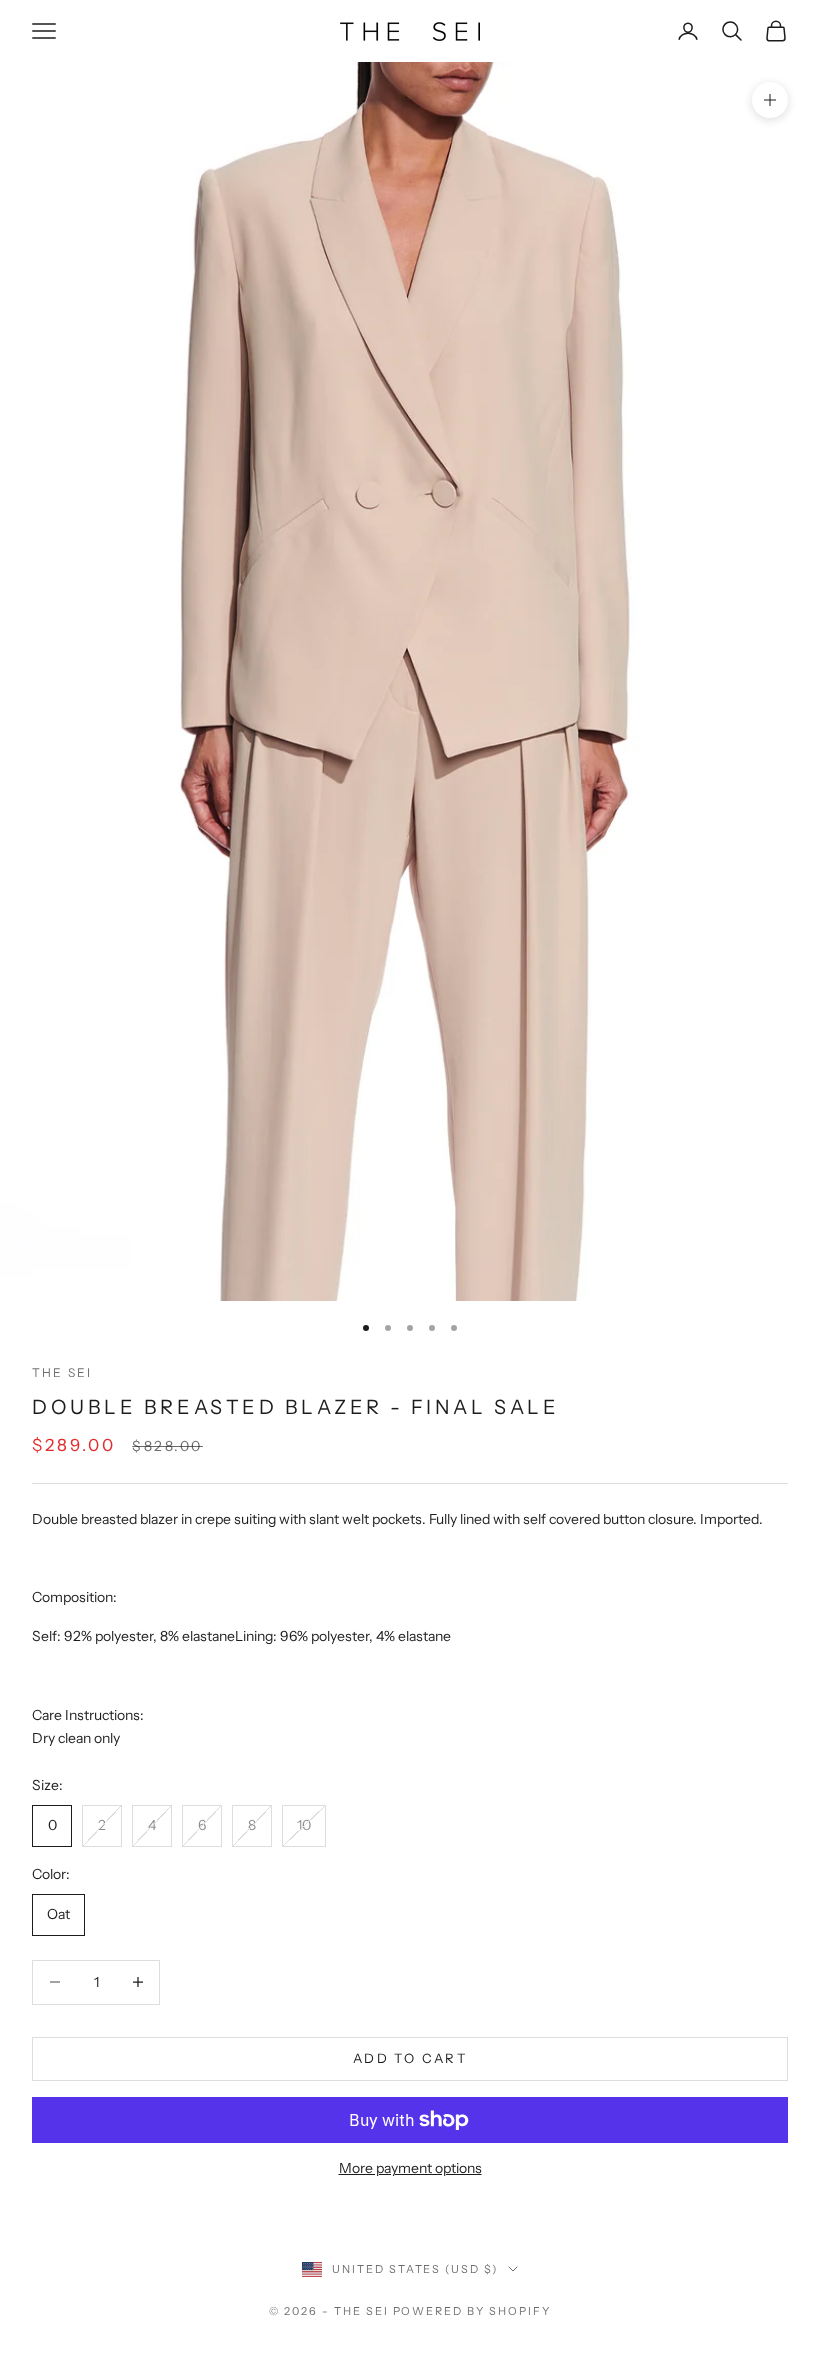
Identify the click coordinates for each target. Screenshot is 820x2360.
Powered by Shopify (472, 2311)
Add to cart (410, 2058)
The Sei (62, 1372)
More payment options (410, 2168)
